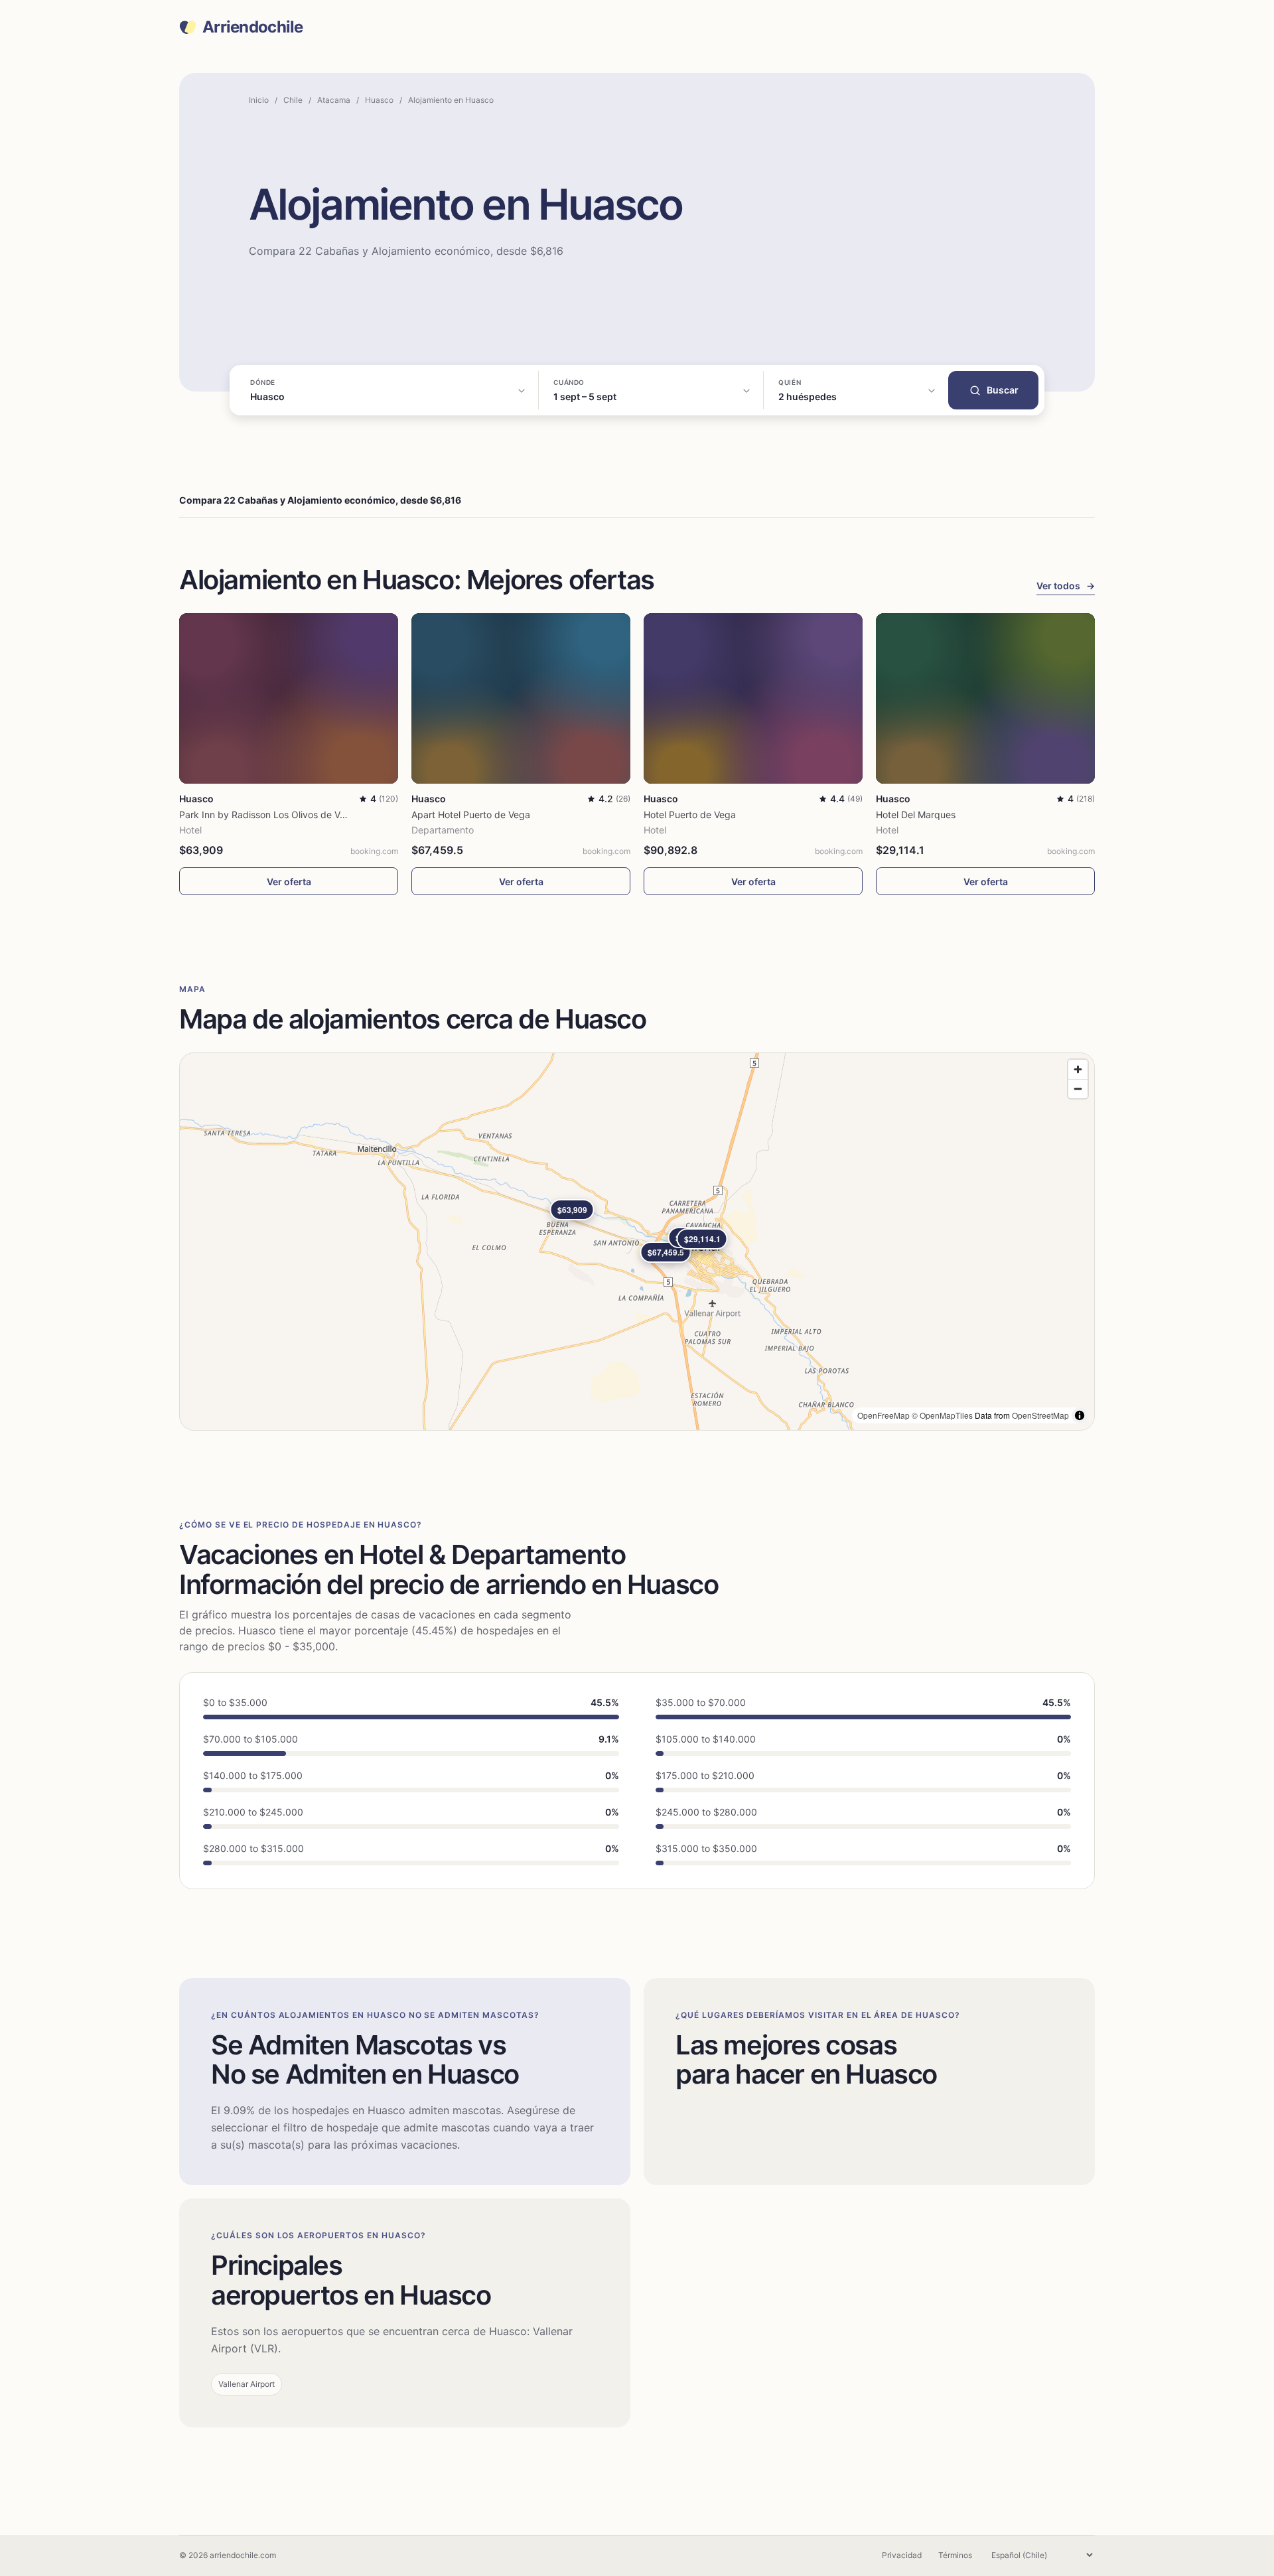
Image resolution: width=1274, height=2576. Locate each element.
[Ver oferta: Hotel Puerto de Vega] (753, 698)
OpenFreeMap (884, 1415)
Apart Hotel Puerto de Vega (471, 815)
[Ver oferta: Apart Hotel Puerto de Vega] (521, 698)
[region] (637, 1242)
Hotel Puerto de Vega (690, 815)
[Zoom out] (1078, 1089)
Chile (293, 100)
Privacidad (902, 2555)
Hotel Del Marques (916, 815)
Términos (955, 2555)
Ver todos (1066, 586)
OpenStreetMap (1040, 1415)
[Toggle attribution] (1080, 1415)
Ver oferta (289, 882)
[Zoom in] (1078, 1069)
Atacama (334, 100)
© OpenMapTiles (942, 1415)
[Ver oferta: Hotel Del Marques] (985, 698)
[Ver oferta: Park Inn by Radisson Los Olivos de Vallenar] (289, 698)
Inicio (259, 100)
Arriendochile (253, 27)
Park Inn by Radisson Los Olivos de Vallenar (274, 815)
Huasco (379, 100)
